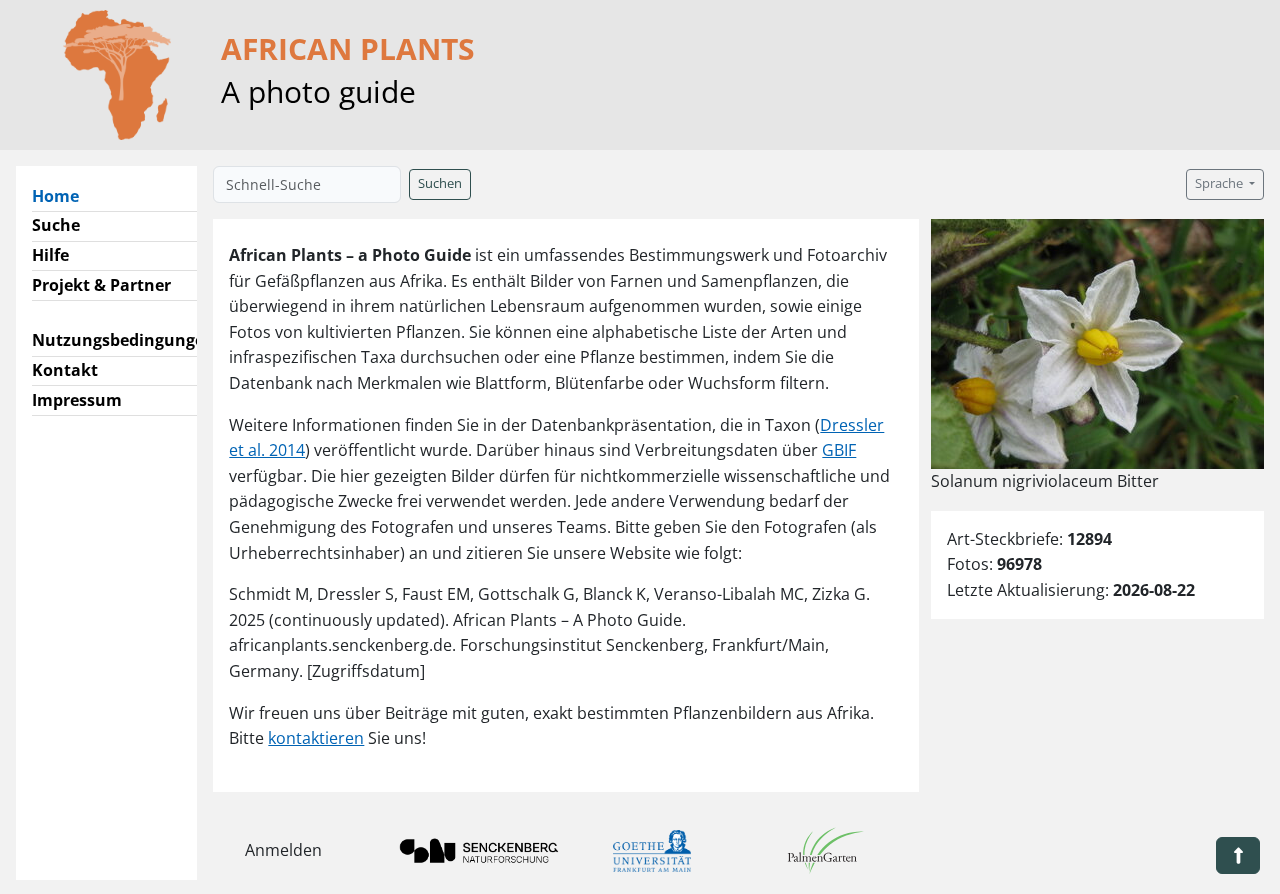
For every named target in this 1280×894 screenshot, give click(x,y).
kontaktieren (316, 738)
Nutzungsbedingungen (123, 340)
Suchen (440, 183)
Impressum (77, 400)
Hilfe (50, 255)
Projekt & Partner (101, 285)
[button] (1238, 855)
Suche (56, 225)
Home (63, 195)
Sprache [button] (1220, 183)
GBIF (839, 450)
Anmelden (283, 850)
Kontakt (65, 370)
